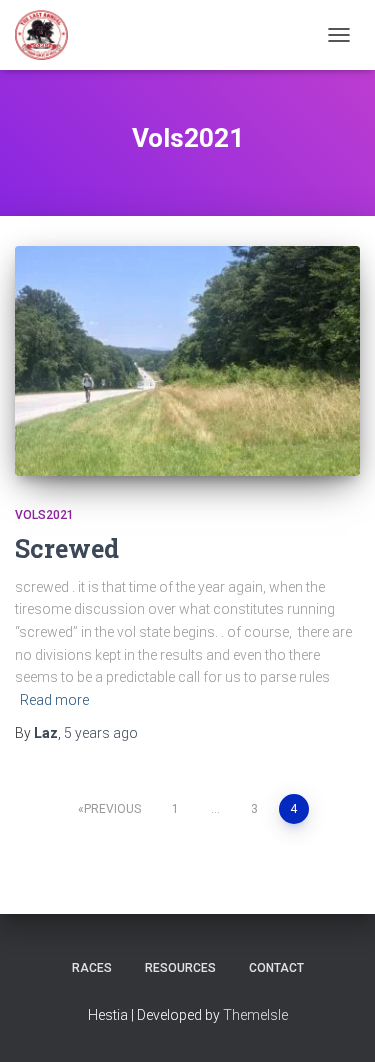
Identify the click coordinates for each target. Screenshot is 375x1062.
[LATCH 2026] (49, 35)
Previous (112, 809)
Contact (276, 968)
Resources (180, 968)
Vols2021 (44, 515)
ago (101, 733)
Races (92, 968)
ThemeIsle (255, 1015)
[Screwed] (187, 361)
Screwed (67, 548)
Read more (54, 700)
